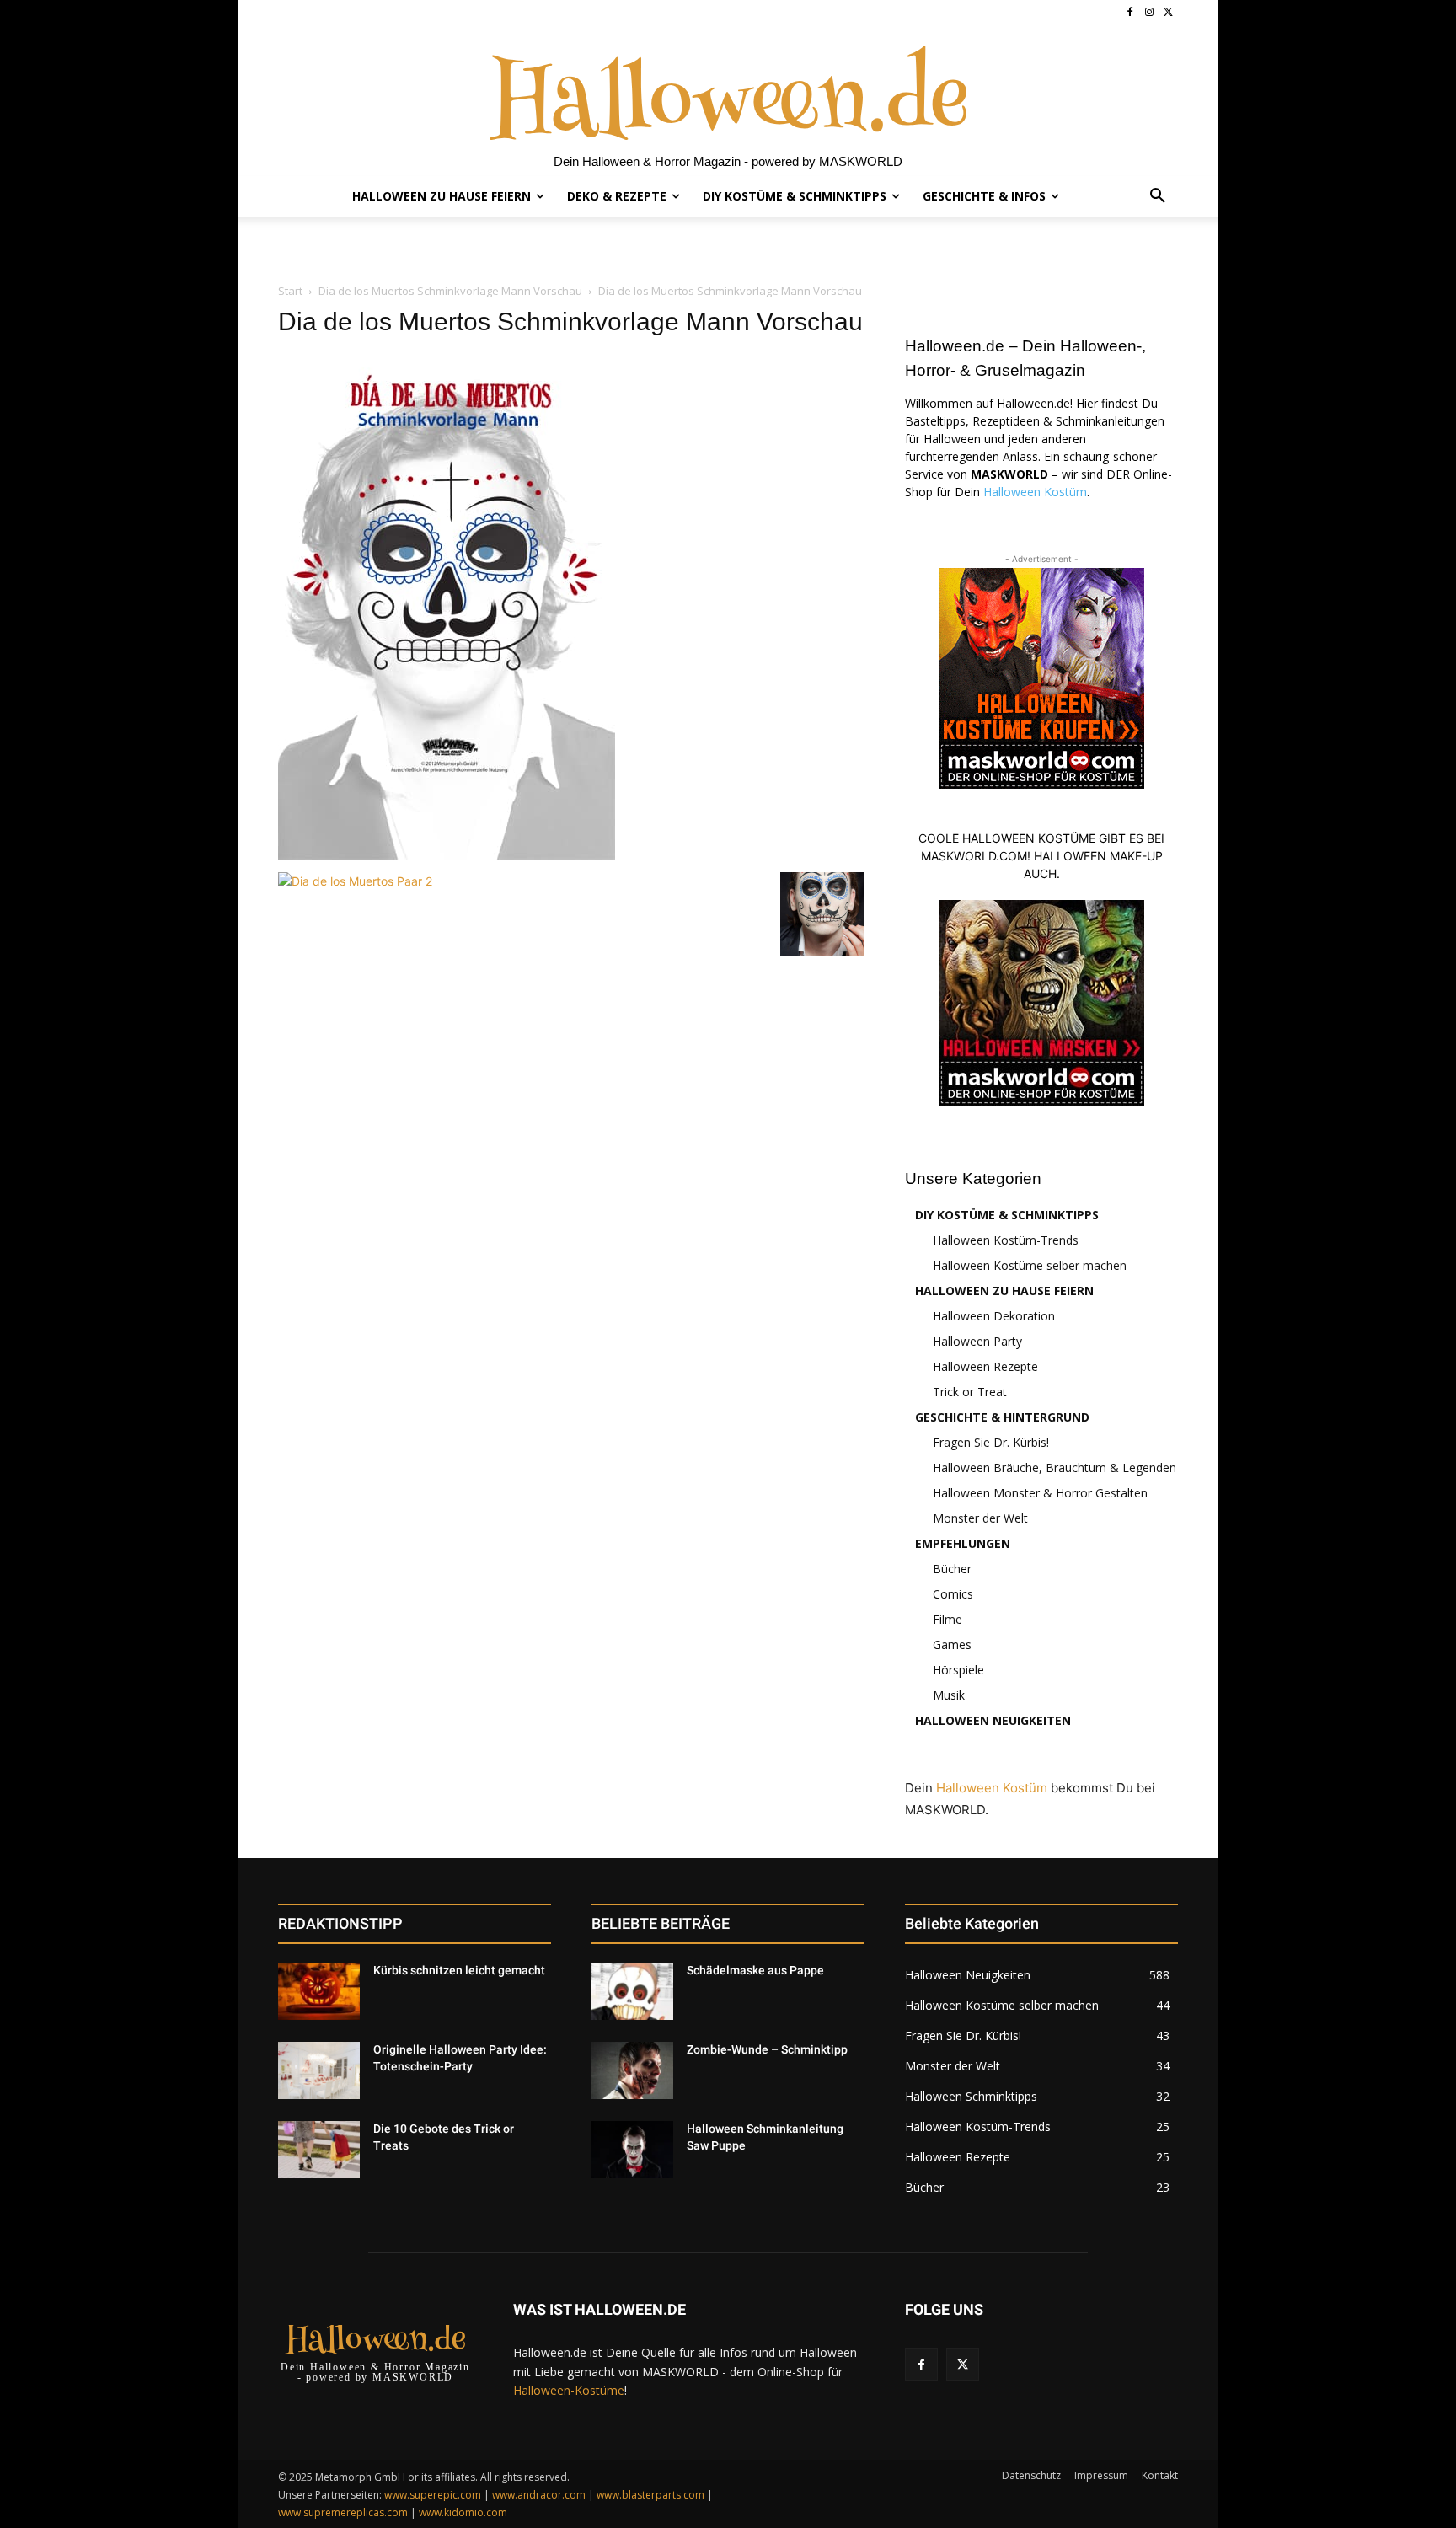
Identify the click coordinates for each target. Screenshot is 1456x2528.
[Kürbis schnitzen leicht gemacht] (319, 1991)
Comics (953, 1594)
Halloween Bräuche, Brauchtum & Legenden (1055, 1468)
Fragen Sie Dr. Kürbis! (991, 1442)
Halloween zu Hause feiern (1004, 1291)
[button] (1158, 196)
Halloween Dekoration (994, 1316)
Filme (947, 1619)
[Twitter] (1168, 12)
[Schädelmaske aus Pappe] (632, 1991)
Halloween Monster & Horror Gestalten (1040, 1493)
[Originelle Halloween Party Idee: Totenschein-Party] (319, 2070)
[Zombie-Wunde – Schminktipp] (632, 2070)
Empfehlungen (963, 1543)
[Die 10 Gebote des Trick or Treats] (319, 2150)
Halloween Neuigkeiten (993, 1720)
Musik (949, 1695)
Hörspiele (958, 1670)
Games (952, 1644)
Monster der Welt (980, 1518)
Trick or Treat (970, 1392)
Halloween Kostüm (1035, 492)
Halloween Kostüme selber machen (1030, 1265)
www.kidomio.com (463, 2512)
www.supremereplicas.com (343, 2512)
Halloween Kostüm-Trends (1006, 1240)
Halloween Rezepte (985, 1366)
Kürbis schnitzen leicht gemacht (459, 1970)
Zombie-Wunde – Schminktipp (767, 2049)
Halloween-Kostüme (569, 2390)
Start (290, 291)
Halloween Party (977, 1341)
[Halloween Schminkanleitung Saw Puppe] (632, 2150)
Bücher (952, 1569)
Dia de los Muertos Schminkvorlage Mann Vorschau (450, 291)
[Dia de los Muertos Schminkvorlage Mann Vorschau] (447, 855)
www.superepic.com (433, 2495)
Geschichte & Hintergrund (1002, 1417)
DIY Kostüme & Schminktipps (1007, 1215)
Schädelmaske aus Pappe (755, 1970)
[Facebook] (1130, 12)
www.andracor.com (539, 2495)
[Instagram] (1149, 12)
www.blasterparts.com (650, 2495)
